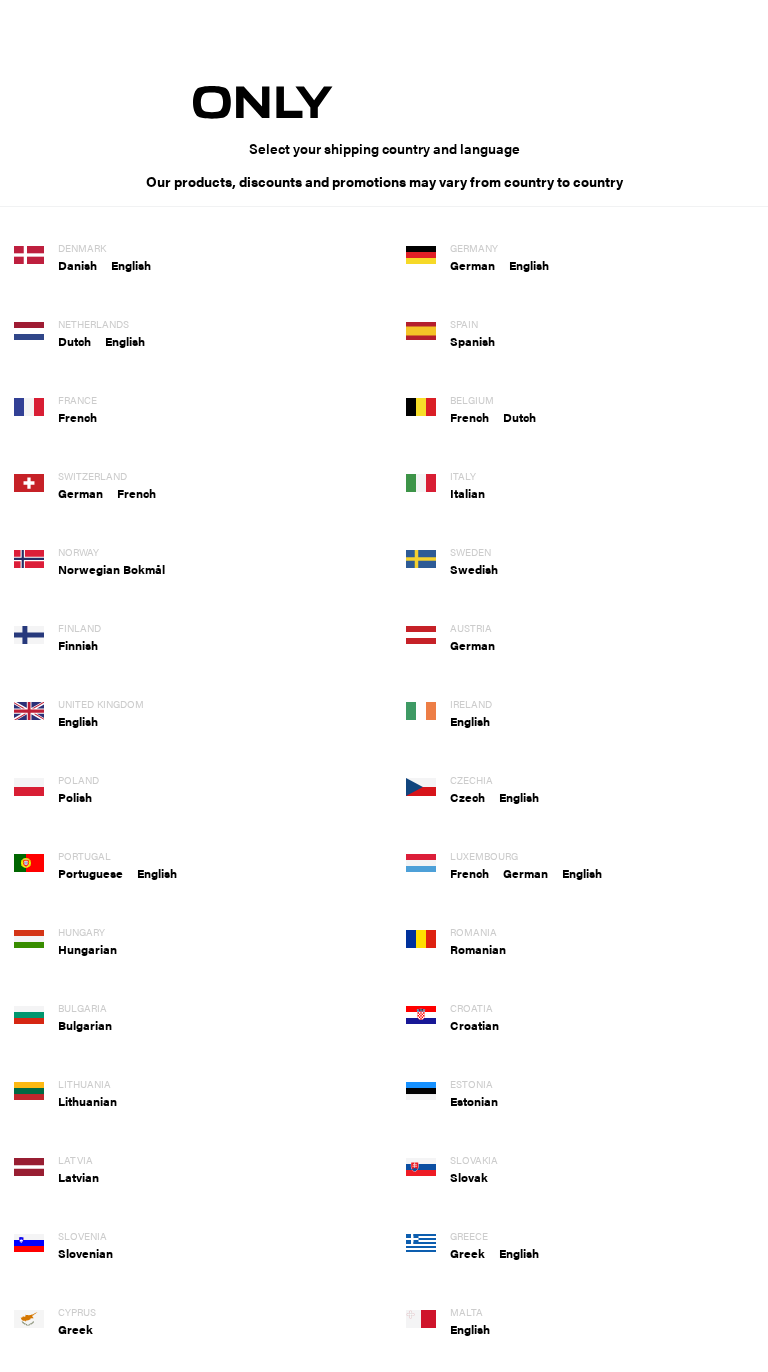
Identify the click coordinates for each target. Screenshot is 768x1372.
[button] (84, 265)
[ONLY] (384, 101)
